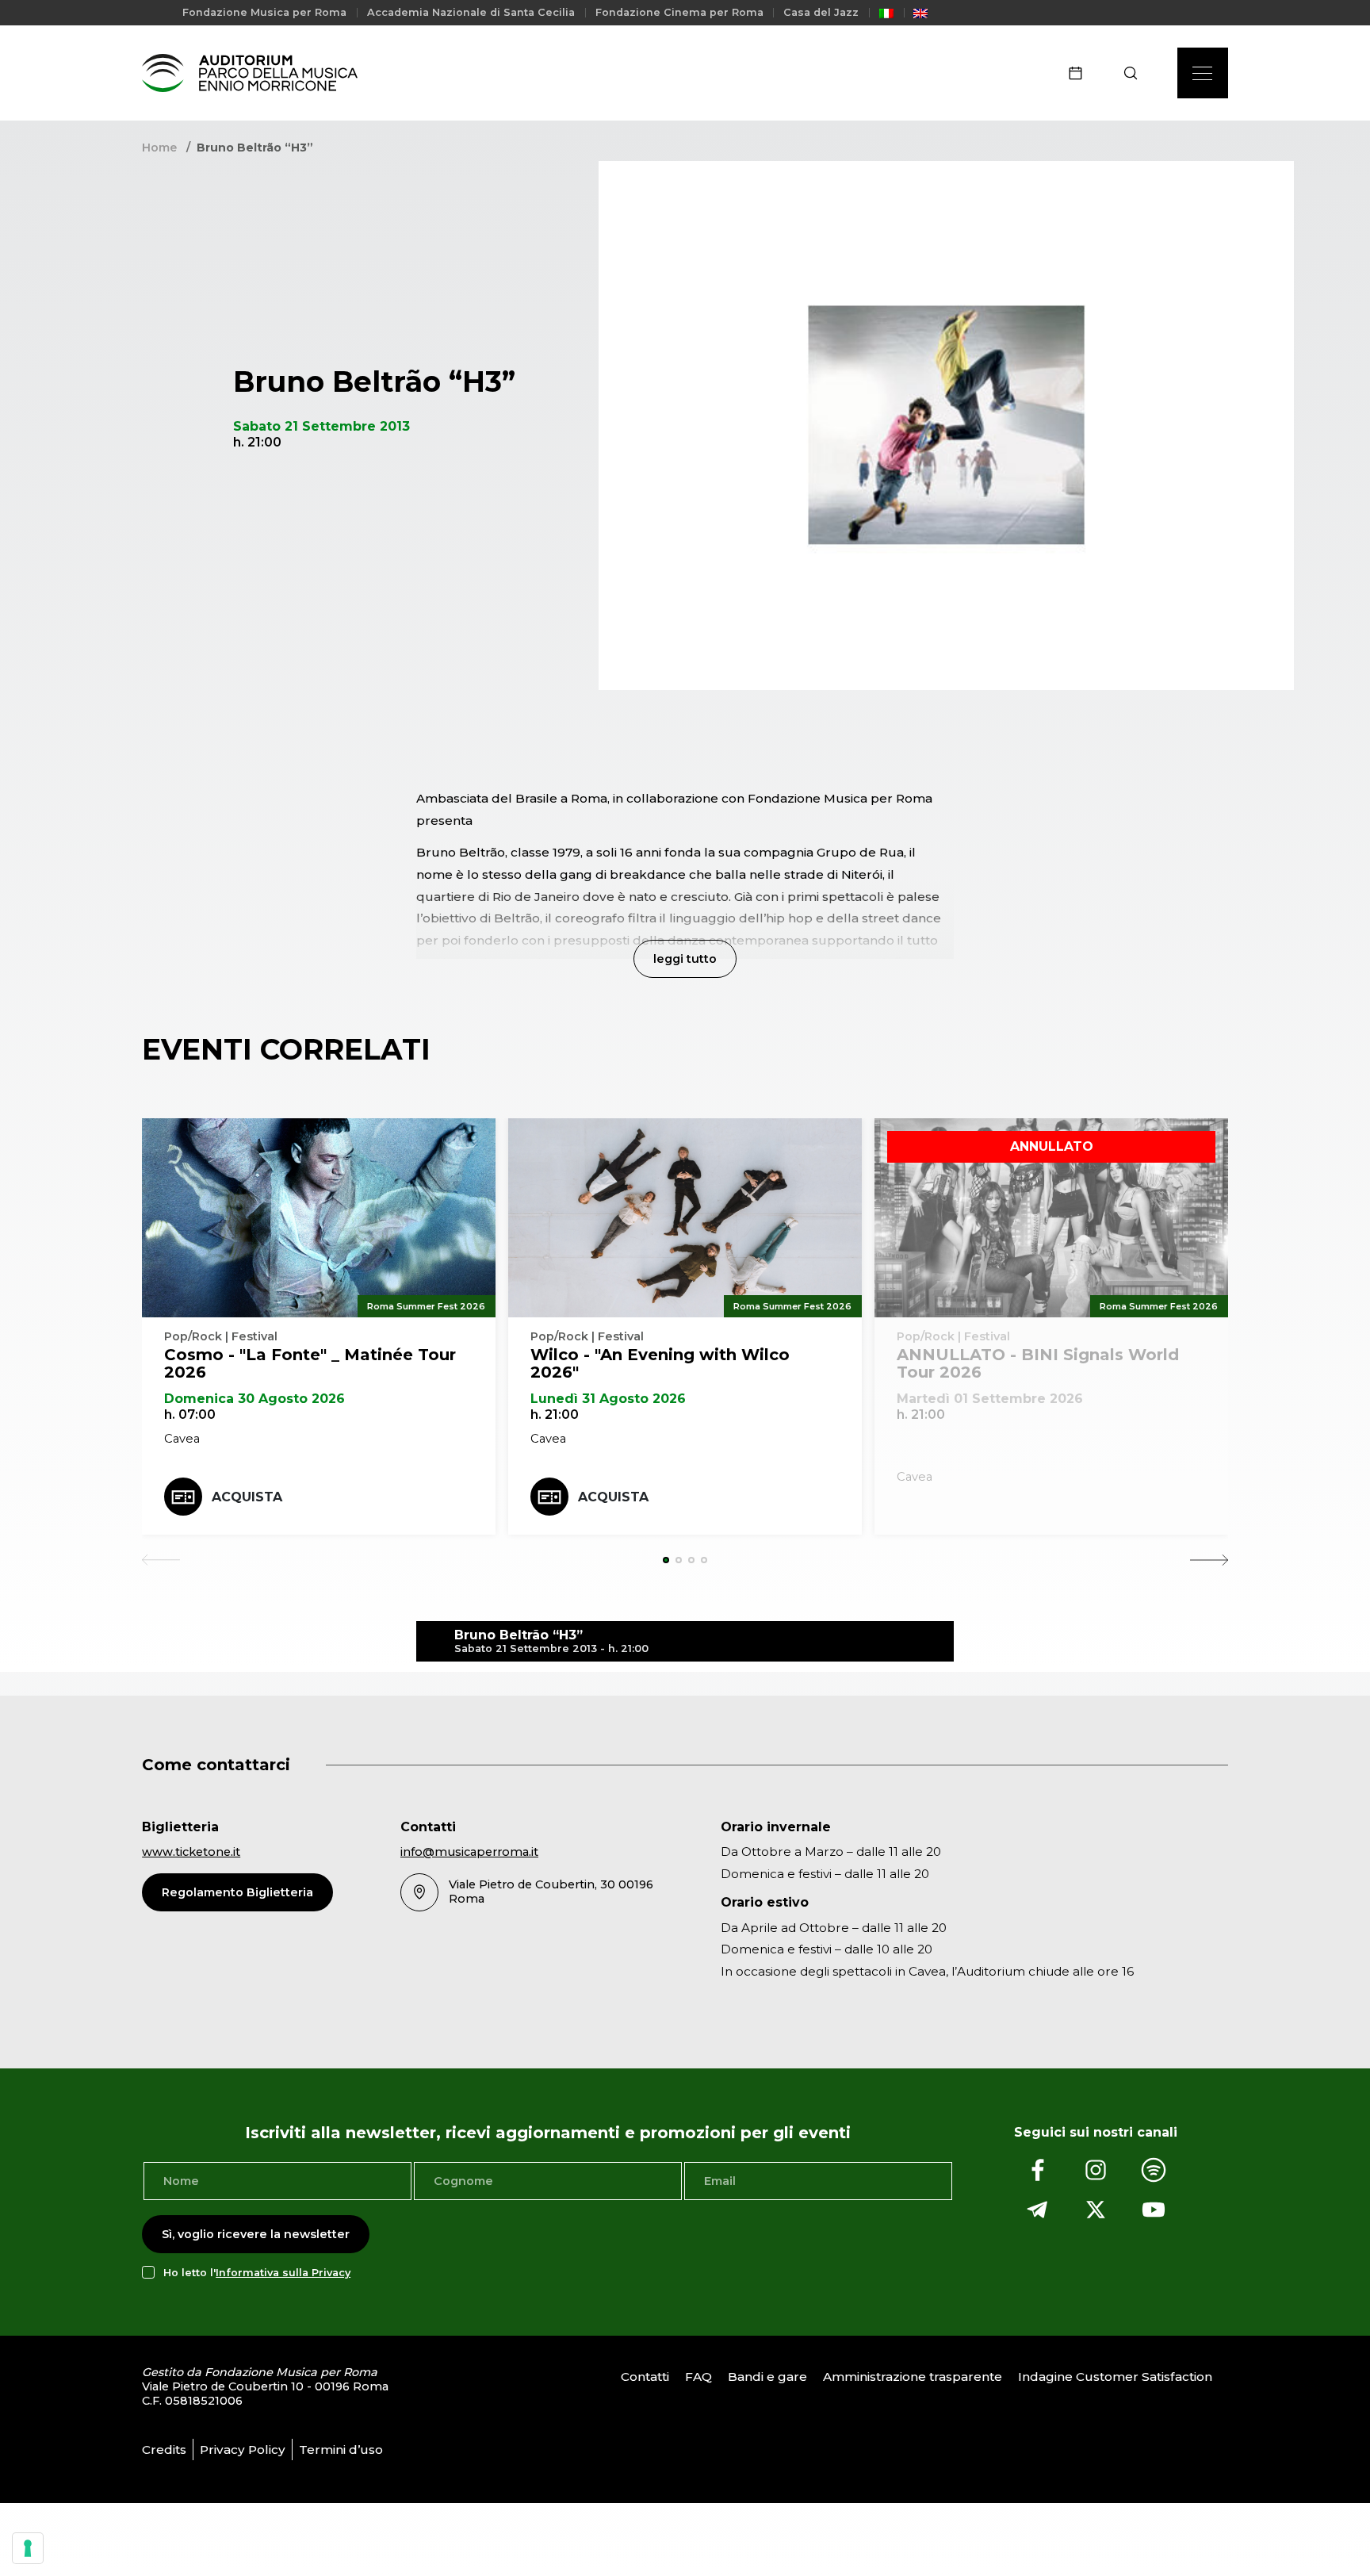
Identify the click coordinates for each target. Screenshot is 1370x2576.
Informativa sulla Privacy (283, 2273)
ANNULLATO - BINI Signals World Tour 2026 (1038, 1363)
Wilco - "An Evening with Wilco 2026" (660, 1363)
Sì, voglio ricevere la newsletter (256, 2234)
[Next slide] (1209, 1560)
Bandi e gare (767, 2377)
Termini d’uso (341, 2449)
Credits (164, 2449)
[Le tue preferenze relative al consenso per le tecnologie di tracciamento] (28, 2548)
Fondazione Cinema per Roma (679, 12)
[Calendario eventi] (1081, 73)
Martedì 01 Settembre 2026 (990, 1399)
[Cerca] (1136, 73)
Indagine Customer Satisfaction (1115, 2377)
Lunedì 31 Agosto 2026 (608, 1399)
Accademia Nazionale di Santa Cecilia (471, 12)
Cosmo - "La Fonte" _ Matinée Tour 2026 (310, 1363)
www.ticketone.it (191, 1852)
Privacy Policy (243, 2449)
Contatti (645, 2377)
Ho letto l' (257, 2273)
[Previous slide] (161, 1560)
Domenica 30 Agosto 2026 (254, 1399)
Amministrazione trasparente (913, 2377)
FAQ (698, 2377)
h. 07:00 (190, 1414)
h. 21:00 (555, 1414)
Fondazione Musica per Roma (264, 12)
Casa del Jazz (821, 12)
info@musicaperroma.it (469, 1852)
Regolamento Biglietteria (237, 1892)
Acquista (247, 1497)
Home (159, 148)
